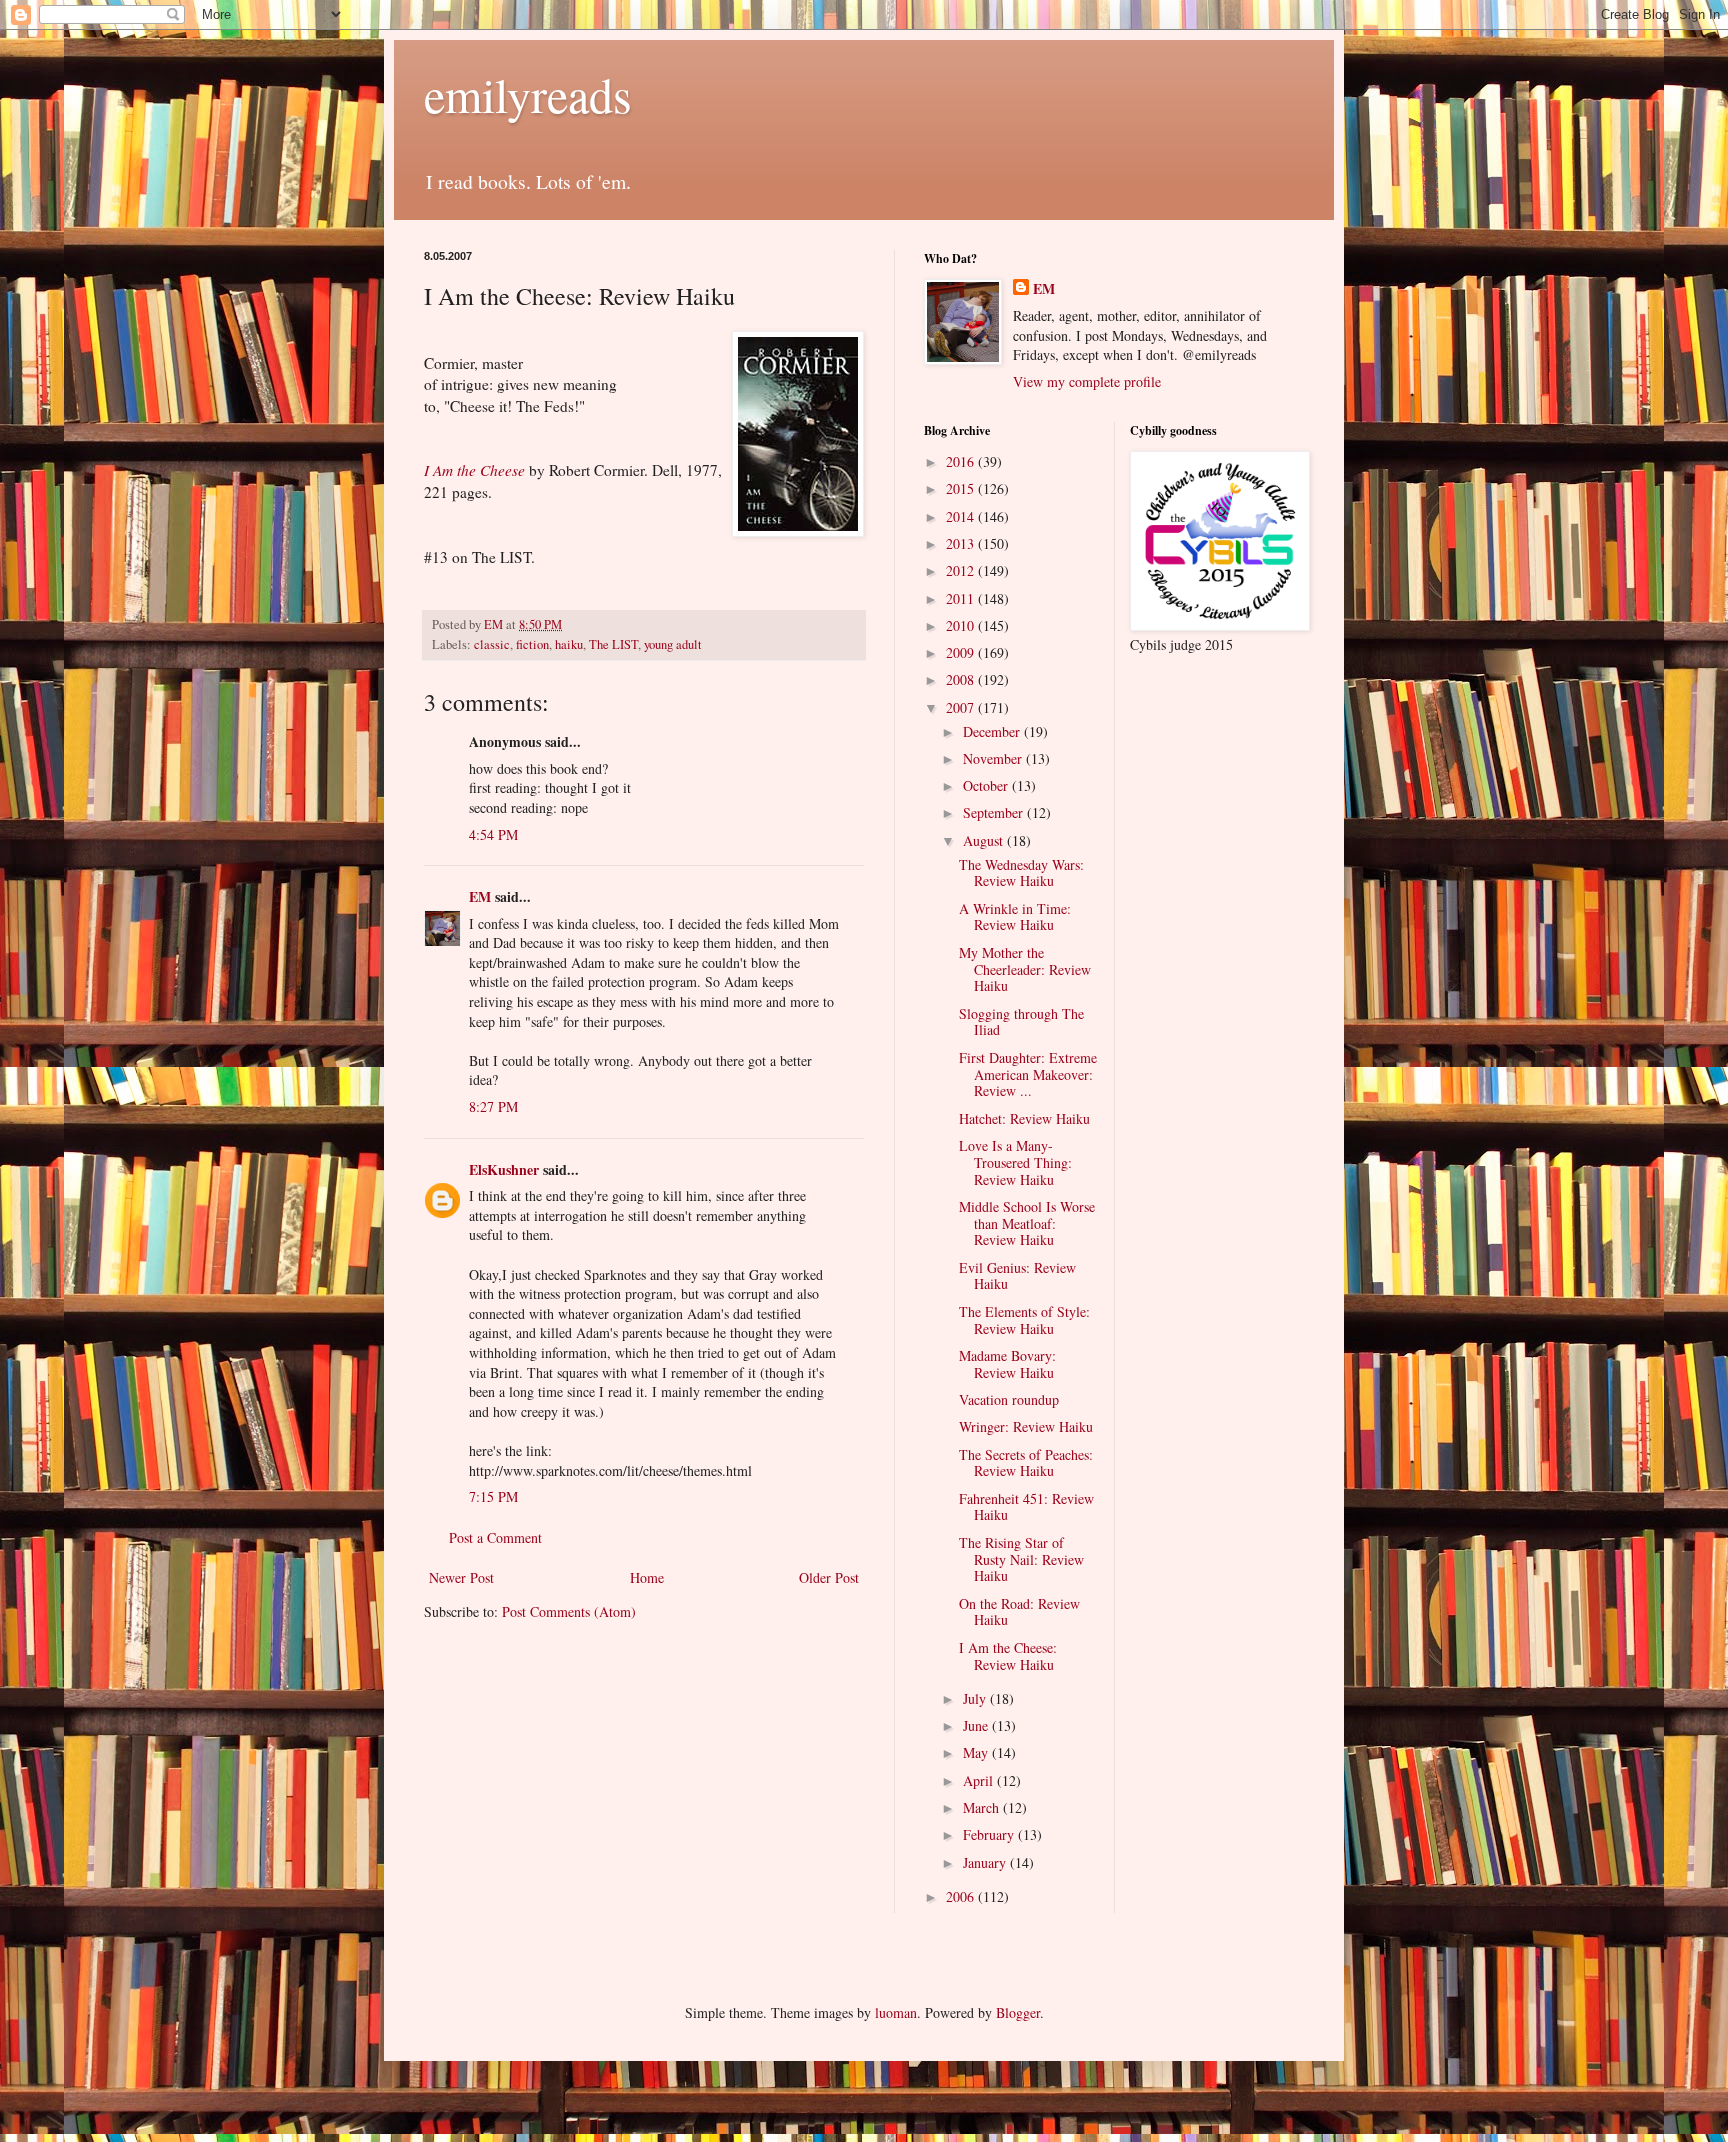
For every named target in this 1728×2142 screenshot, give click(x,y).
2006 (962, 1896)
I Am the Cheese (474, 470)
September (995, 812)
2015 (962, 488)
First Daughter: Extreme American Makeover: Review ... (1028, 1074)
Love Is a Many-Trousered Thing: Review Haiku (1015, 1162)
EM (480, 896)
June (977, 1725)
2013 (962, 543)
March (983, 1807)
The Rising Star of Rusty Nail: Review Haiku (1021, 1559)
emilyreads (528, 94)
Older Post (829, 1577)
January (986, 1862)
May (977, 1752)
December (993, 731)
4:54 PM (493, 834)
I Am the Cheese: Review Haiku (1008, 1656)
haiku (569, 644)
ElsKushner (504, 1169)
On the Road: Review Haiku (1019, 1612)
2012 (962, 570)
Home (647, 1577)
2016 (962, 461)
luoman (896, 2012)
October (987, 785)
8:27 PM (493, 1106)
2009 (962, 652)
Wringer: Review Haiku (1026, 1426)
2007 (962, 707)
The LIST (613, 644)
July (976, 1698)
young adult (673, 644)
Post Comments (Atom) (569, 1611)
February (990, 1834)
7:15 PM (493, 1496)
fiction (532, 644)
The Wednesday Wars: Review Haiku (1021, 873)
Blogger (1018, 2012)
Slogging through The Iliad (1021, 1022)
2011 (962, 598)
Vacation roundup (1009, 1399)
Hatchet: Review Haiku (1024, 1118)
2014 (962, 516)
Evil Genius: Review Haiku (1017, 1276)
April (980, 1780)
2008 (962, 679)
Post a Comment (495, 1537)
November (994, 758)
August (985, 840)
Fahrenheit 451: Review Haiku (1026, 1507)
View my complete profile (1087, 381)
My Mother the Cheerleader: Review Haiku (1025, 969)
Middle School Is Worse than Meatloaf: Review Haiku (1027, 1223)
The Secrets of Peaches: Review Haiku (1026, 1463)
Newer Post (461, 1577)
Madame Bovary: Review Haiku (1007, 1364)
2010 (962, 625)
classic (492, 644)
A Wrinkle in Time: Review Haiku (1015, 917)
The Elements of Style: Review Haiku (1024, 1320)
